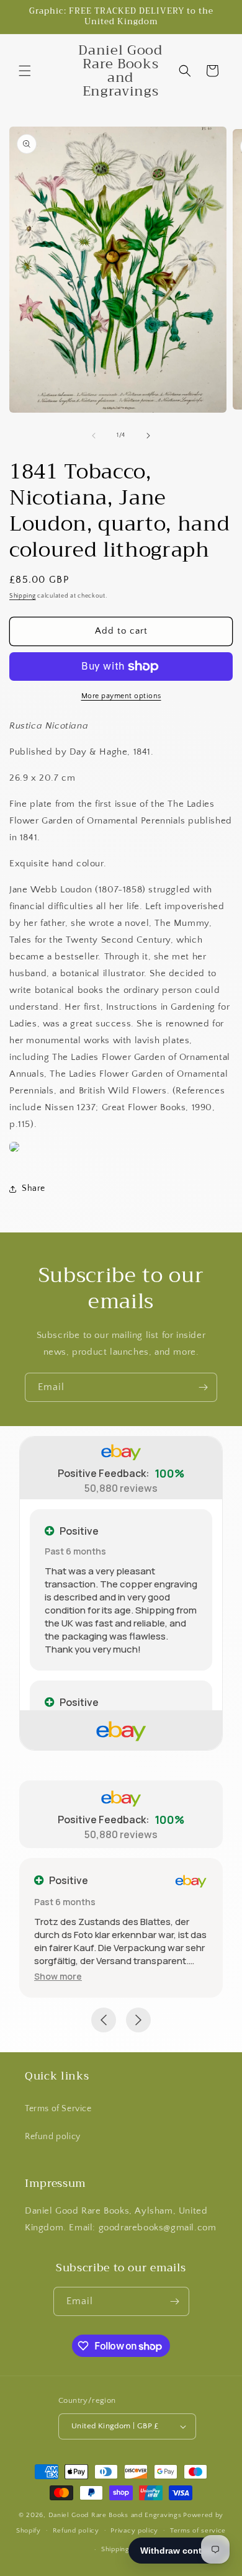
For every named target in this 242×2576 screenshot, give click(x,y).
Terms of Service (58, 2109)
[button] (25, 71)
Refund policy (53, 2137)
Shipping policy (127, 2549)
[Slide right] (148, 436)
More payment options (121, 696)
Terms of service (198, 2531)
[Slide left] (94, 436)
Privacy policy (134, 2531)
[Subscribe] (203, 1387)
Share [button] (34, 1188)
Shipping (23, 596)
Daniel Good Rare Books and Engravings (115, 2515)
